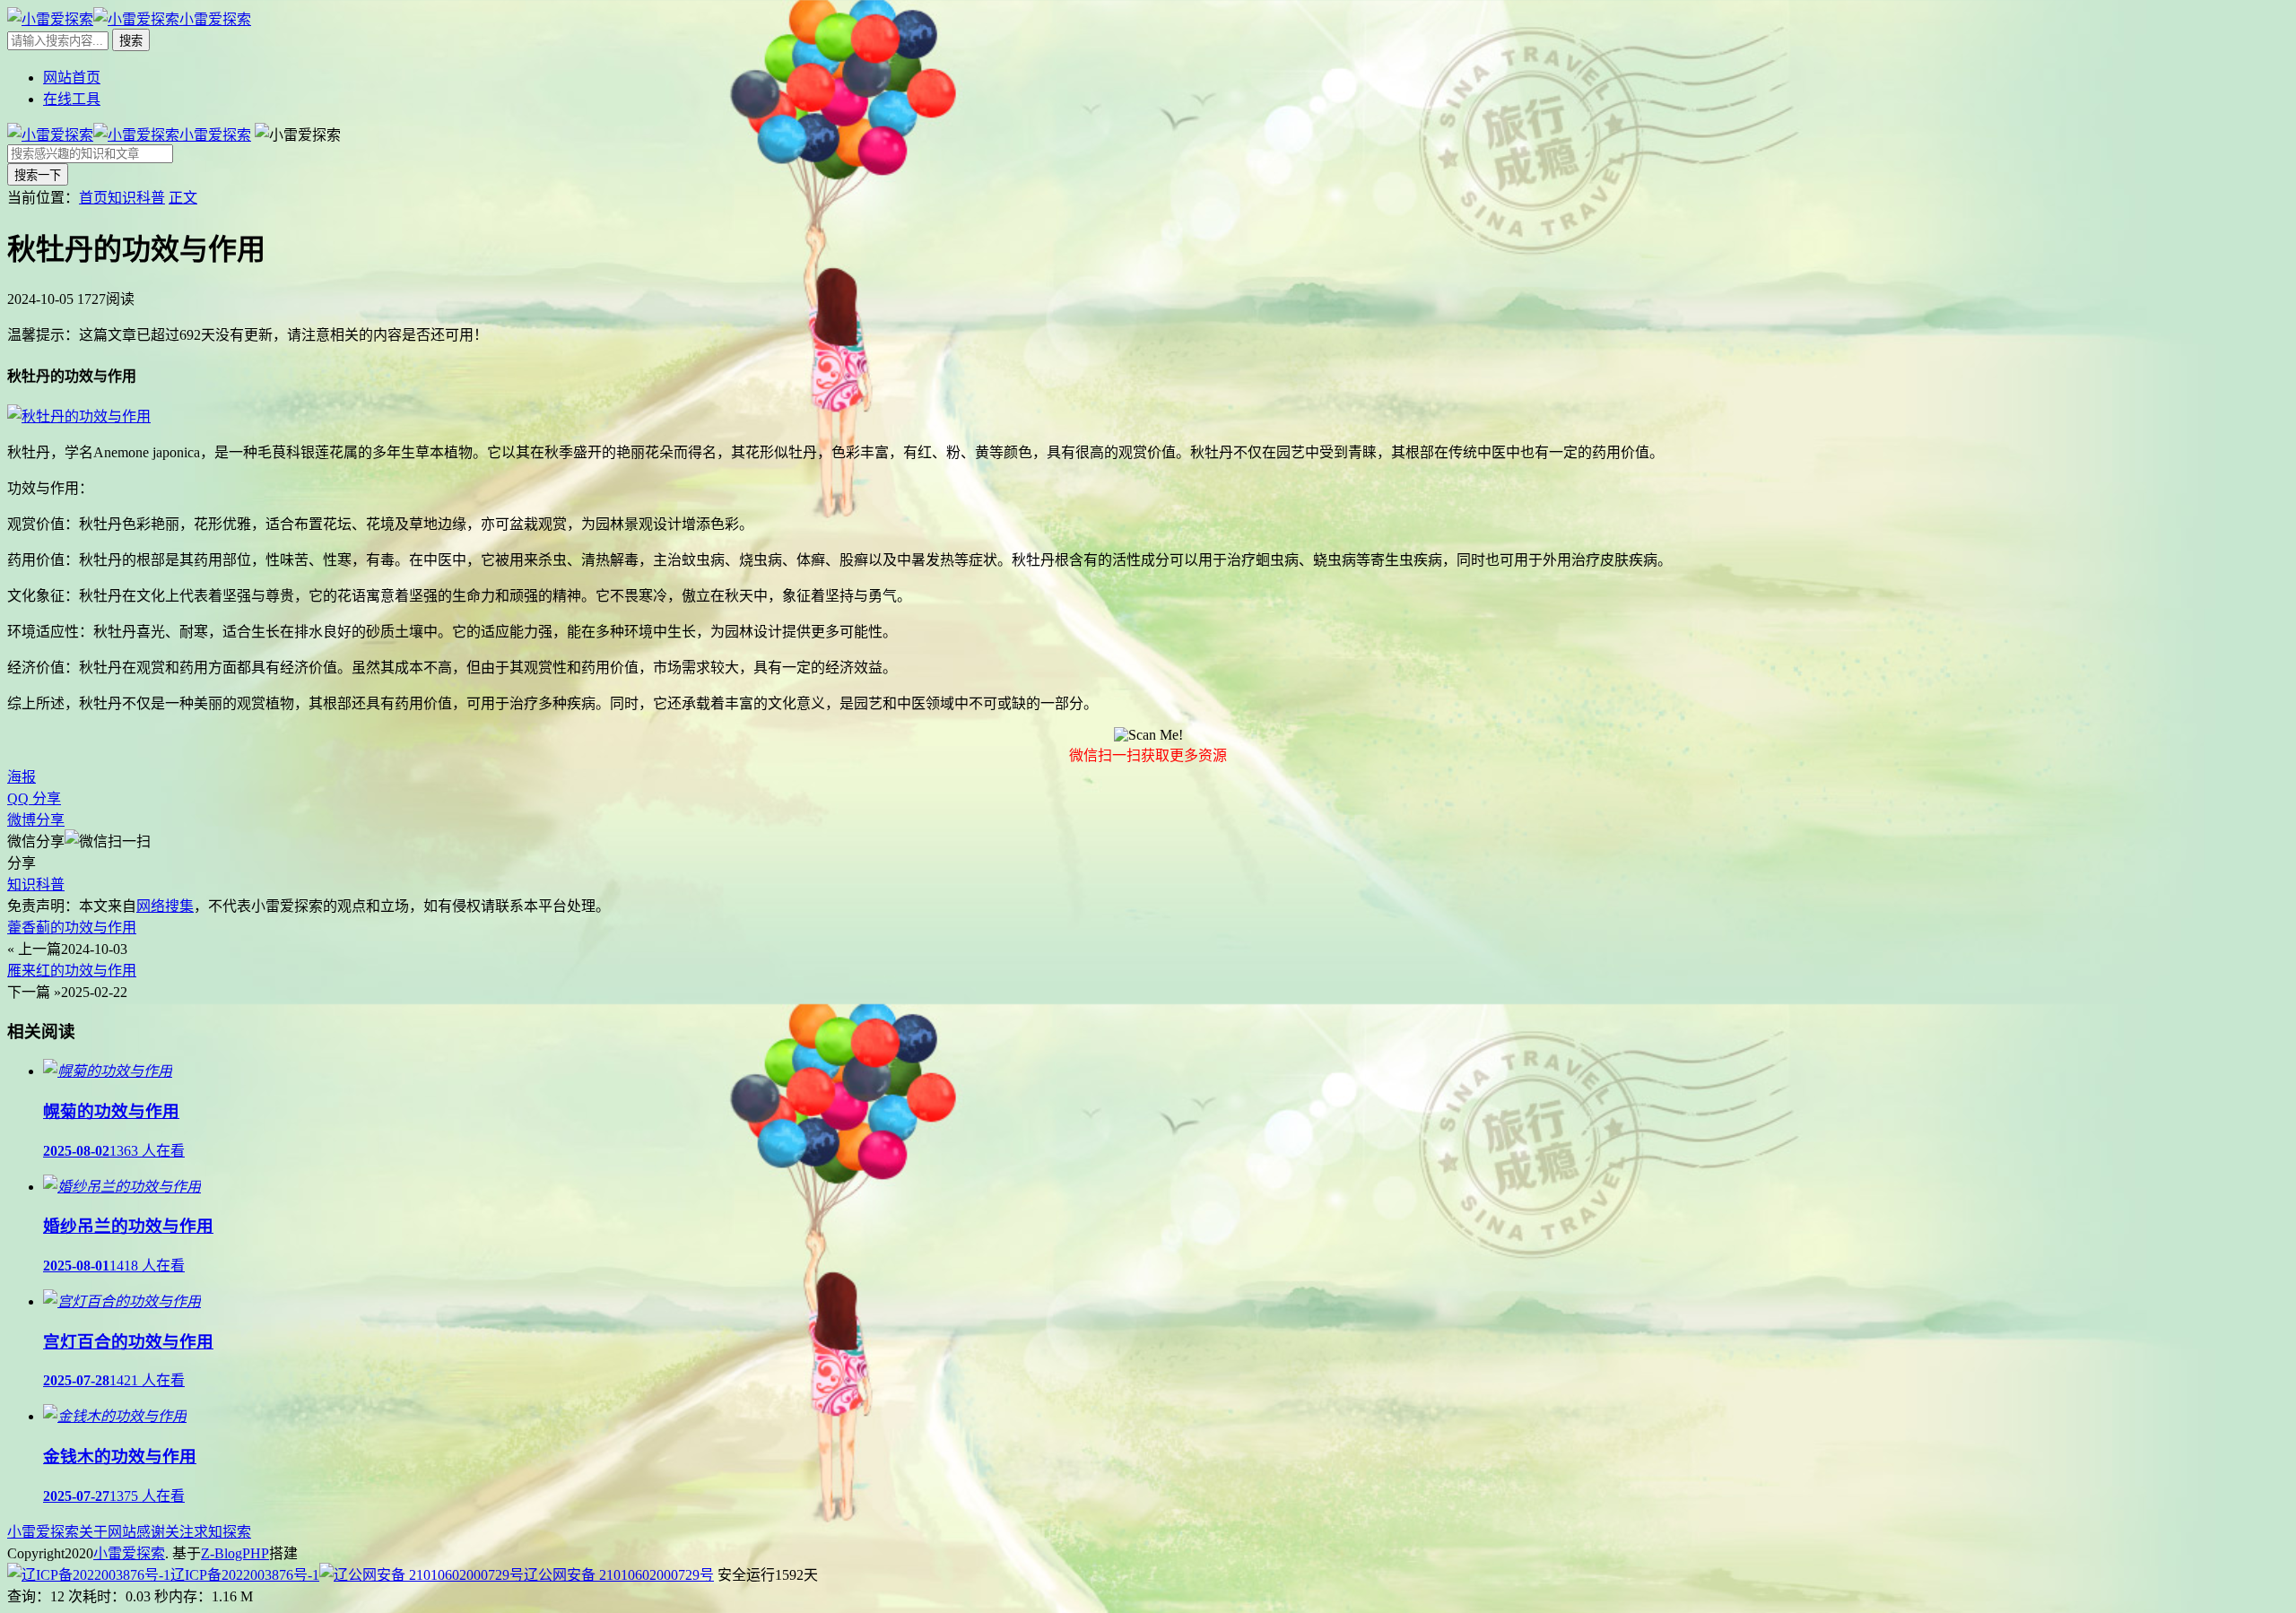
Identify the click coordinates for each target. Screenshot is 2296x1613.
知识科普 (136, 198)
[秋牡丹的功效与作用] (79, 416)
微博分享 (36, 820)
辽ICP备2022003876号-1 (245, 1575)
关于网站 (108, 1532)
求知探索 (222, 1532)
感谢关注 (165, 1532)
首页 (93, 198)
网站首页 (72, 78)
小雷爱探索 (43, 1532)
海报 (22, 777)
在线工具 (72, 99)
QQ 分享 (34, 798)
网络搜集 (165, 906)
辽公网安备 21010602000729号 (619, 1575)
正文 (183, 198)
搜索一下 (38, 175)
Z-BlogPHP (235, 1553)
